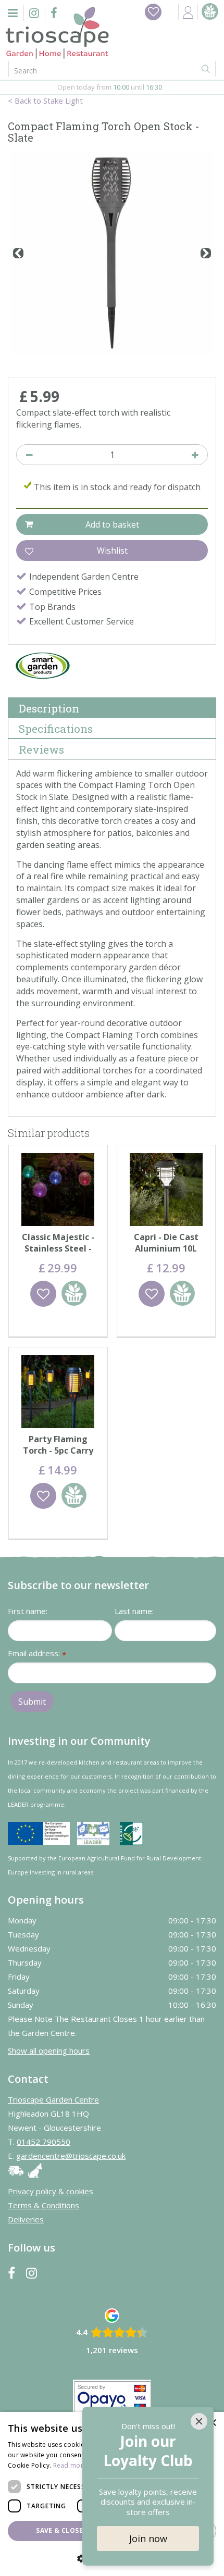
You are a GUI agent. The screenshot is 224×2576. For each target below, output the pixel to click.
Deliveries (26, 2219)
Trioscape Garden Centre (53, 2099)
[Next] (206, 253)
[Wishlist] (153, 12)
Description (49, 708)
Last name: (134, 1611)
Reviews (41, 749)
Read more (70, 2465)
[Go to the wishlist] (153, 12)
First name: (28, 1611)
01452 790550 (43, 2142)
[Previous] (18, 253)
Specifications (56, 729)
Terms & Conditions (43, 2205)
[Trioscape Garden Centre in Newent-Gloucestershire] (57, 33)
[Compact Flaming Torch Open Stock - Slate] (112, 253)
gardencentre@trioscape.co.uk (71, 2156)
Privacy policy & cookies (51, 2191)
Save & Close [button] (59, 2530)
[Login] (188, 12)
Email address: (37, 1654)
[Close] (199, 2421)
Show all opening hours (49, 2050)
